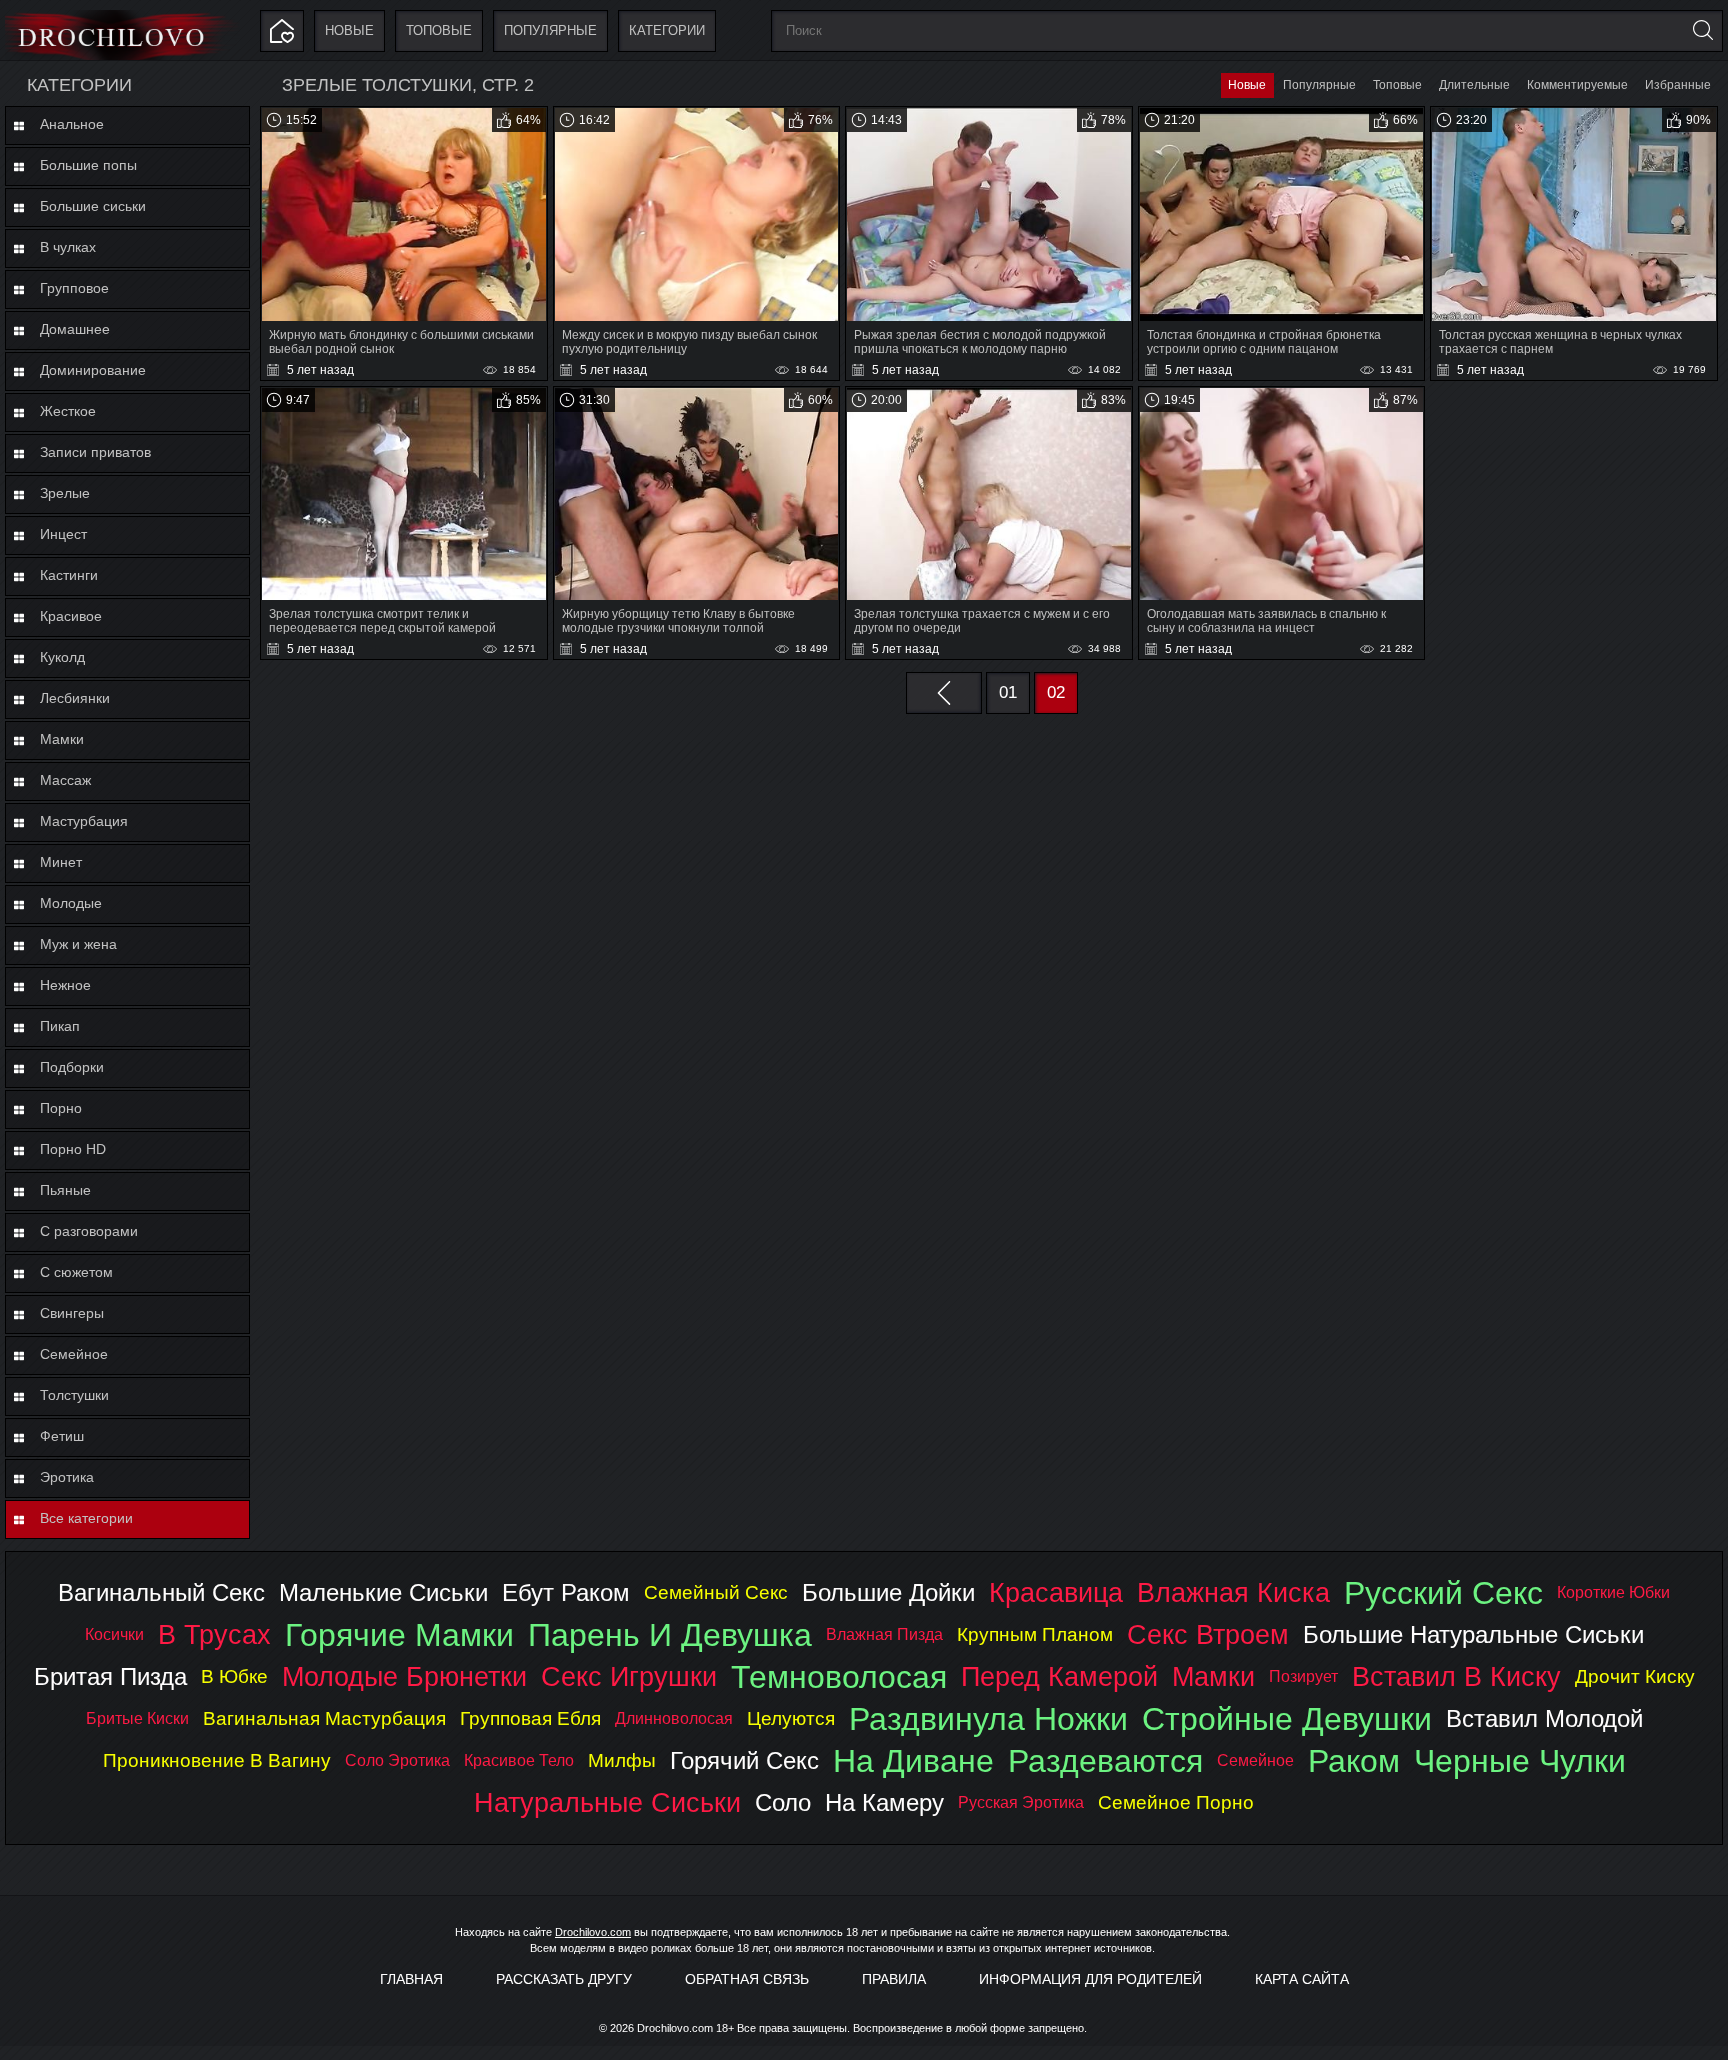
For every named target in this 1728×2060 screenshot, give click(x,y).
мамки (1213, 1676)
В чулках (68, 247)
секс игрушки (629, 1676)
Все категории (86, 1518)
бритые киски (137, 1718)
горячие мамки (399, 1635)
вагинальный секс (161, 1592)
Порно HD (73, 1149)
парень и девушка (670, 1635)
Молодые (71, 903)
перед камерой (1059, 1676)
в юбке (234, 1676)
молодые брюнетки (404, 1676)
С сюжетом (76, 1272)
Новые (349, 30)
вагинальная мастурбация (324, 1718)
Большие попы (88, 165)
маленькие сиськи (383, 1592)
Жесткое (68, 411)
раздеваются (1105, 1761)
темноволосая (839, 1677)
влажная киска (1233, 1592)
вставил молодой (1544, 1718)
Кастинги (69, 575)
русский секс (1443, 1593)
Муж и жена (78, 944)
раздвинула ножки (988, 1719)
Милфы (622, 1760)
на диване (913, 1761)
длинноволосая (674, 1718)
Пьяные (65, 1190)
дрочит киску (1635, 1676)
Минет (61, 862)
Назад (944, 693)
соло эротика (397, 1760)
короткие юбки (1613, 1592)
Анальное (72, 124)
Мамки (62, 739)
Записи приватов (95, 452)
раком (1354, 1761)
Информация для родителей (1090, 1979)
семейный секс (716, 1592)
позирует (1303, 1676)
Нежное (65, 985)
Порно (61, 1108)
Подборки (72, 1067)
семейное (1255, 1760)
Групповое (74, 288)
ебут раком (566, 1592)
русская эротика (1021, 1802)
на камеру (884, 1802)
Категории (667, 30)
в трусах (214, 1634)
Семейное (74, 1354)
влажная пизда (884, 1634)
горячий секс (744, 1760)
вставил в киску (1456, 1676)
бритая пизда (110, 1676)
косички (114, 1634)
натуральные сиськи (607, 1802)
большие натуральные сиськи (1473, 1634)
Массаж (65, 780)
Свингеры (72, 1313)
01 (1008, 692)
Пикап (60, 1026)
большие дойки (888, 1592)
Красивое (71, 616)
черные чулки (1520, 1761)
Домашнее (75, 329)
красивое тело (519, 1760)
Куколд (62, 657)
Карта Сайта (1302, 1979)
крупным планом (1035, 1634)
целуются (791, 1718)
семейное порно (1176, 1802)
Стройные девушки (1287, 1719)
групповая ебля (530, 1718)
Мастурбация (84, 821)
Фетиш (62, 1436)
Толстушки (74, 1395)
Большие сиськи (93, 206)
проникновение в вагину (217, 1760)
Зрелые (65, 493)
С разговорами (89, 1231)
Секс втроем (1208, 1634)
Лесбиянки (75, 698)
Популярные (550, 30)
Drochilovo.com (593, 1932)
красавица (1056, 1592)
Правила (894, 1979)
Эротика (67, 1477)
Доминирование (93, 370)
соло (783, 1802)
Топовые (439, 30)
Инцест (63, 534)
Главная (411, 1979)
